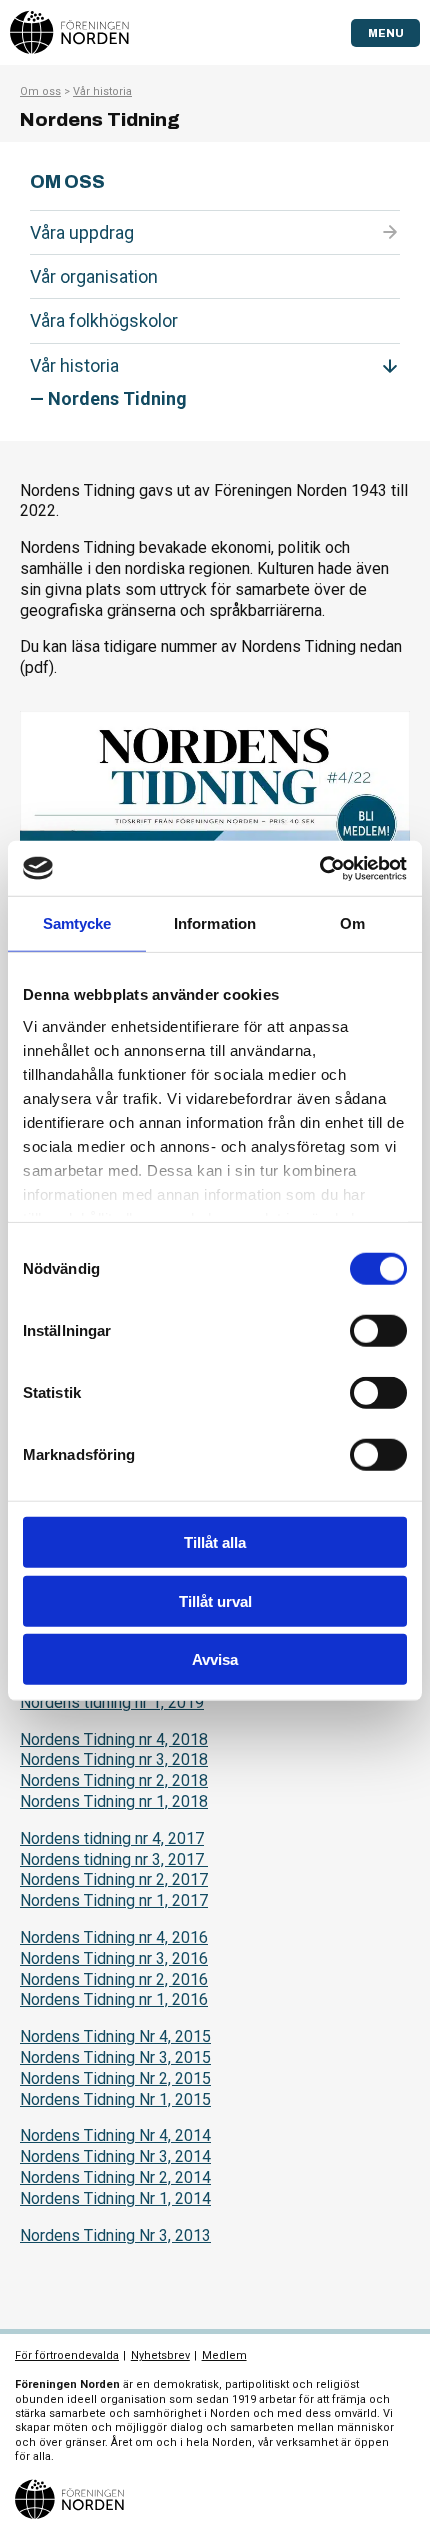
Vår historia (102, 91)
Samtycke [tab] (77, 923)
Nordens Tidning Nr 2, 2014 (115, 2177)
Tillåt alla (215, 1542)
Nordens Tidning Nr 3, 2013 (115, 2235)
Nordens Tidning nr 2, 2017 (114, 1879)
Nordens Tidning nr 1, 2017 (114, 1900)
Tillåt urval (215, 1600)
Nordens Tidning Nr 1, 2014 (115, 2198)
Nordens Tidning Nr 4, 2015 (115, 2036)
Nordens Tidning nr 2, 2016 (114, 1979)
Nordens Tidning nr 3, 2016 (114, 1958)
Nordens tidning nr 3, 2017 (114, 1859)
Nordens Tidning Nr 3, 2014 (115, 2156)
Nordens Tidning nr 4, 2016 (114, 1937)
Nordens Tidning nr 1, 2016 (114, 1999)
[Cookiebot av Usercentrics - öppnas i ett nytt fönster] (319, 868)
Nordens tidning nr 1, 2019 (112, 1702)
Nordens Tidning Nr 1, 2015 (115, 2099)
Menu (386, 33)
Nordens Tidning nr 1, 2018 (114, 1801)
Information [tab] (215, 923)
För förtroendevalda (67, 2355)
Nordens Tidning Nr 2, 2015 (115, 2078)
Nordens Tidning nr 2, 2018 (114, 1780)
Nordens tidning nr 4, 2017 (112, 1838)
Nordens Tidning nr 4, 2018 (114, 1739)
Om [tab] (352, 923)
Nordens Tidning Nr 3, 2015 (115, 2057)
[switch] (378, 1331)
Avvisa (215, 1659)
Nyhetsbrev (160, 2355)
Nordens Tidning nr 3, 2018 (114, 1759)
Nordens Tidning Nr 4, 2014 (115, 2135)
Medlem (224, 2355)
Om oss (40, 91)
